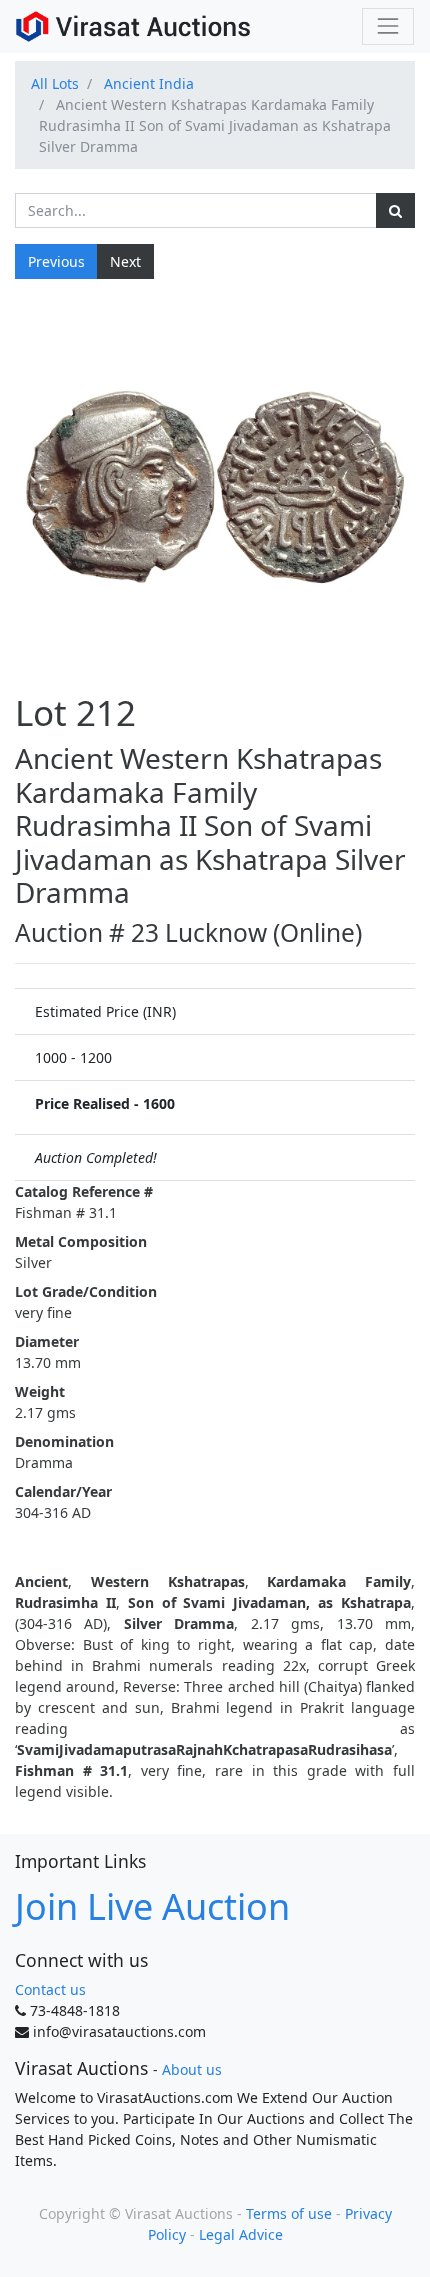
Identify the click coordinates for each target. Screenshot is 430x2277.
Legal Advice (241, 2234)
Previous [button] (56, 261)
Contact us (50, 1989)
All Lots (55, 83)
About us (192, 2069)
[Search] (395, 210)
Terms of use (289, 2213)
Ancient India (149, 83)
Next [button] (125, 261)
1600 (159, 1103)
